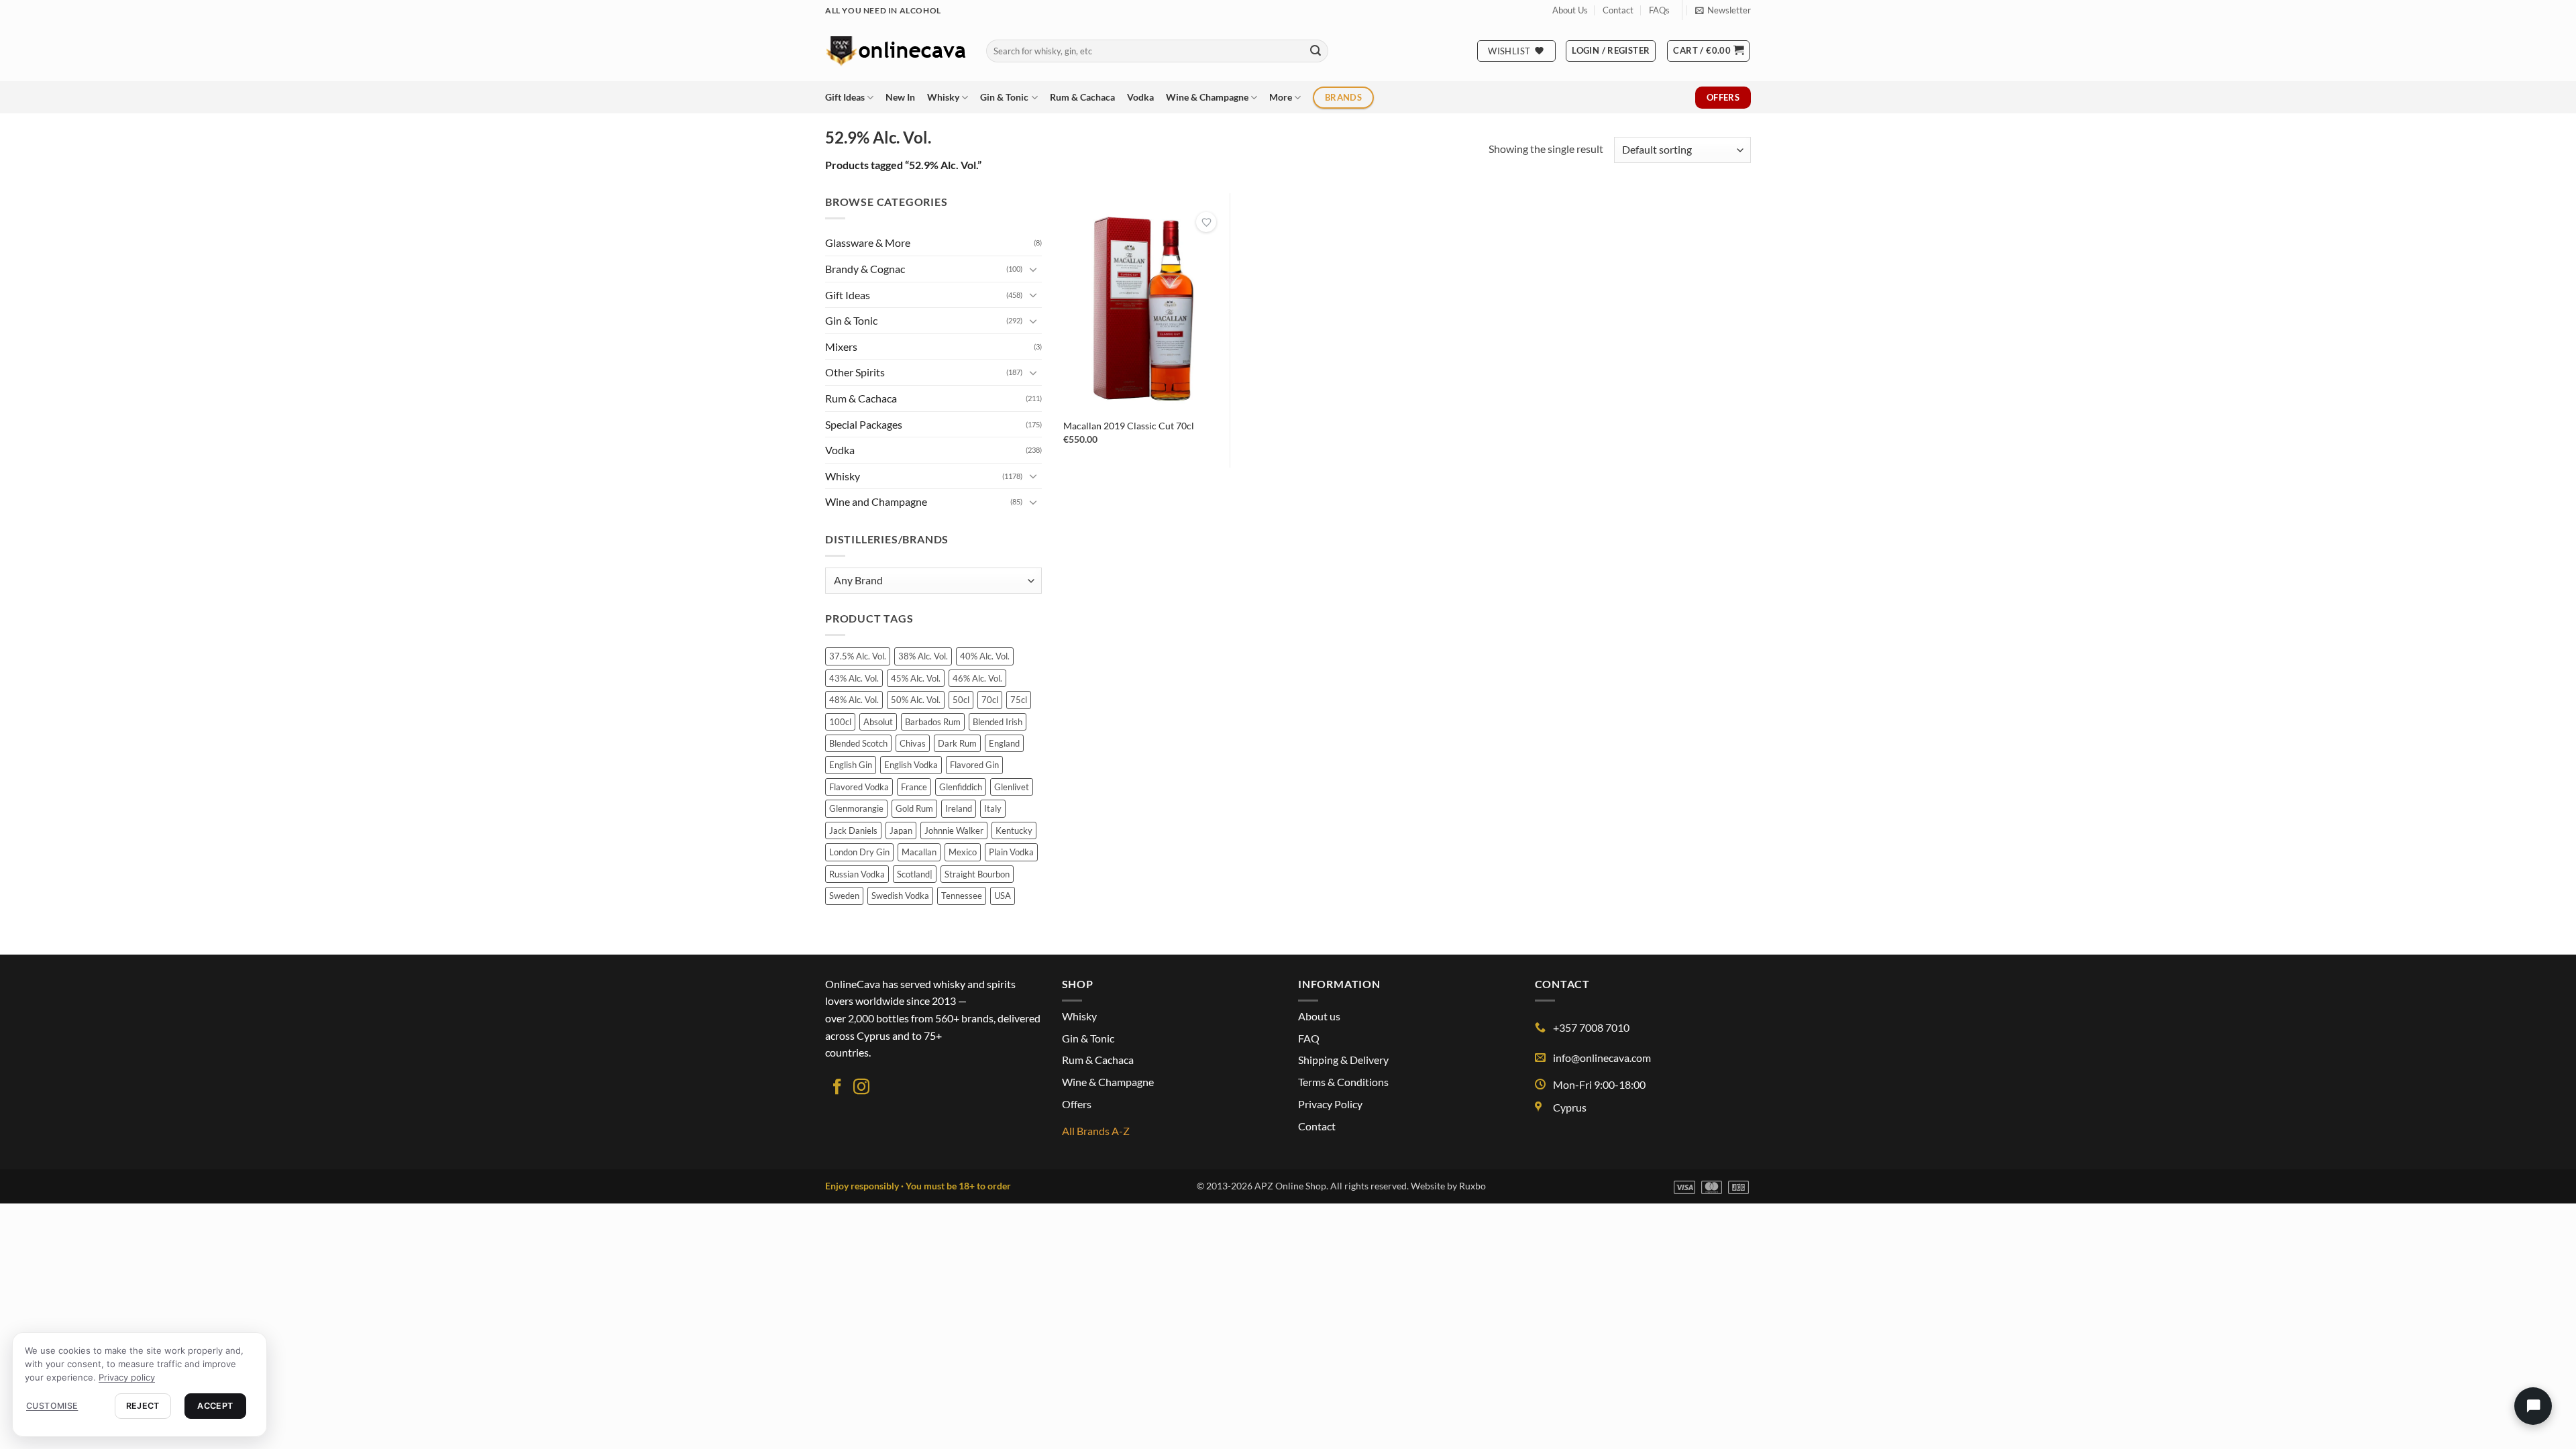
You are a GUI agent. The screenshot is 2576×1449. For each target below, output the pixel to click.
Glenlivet (1012, 787)
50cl (961, 700)
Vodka (1140, 97)
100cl (840, 722)
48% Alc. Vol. (854, 700)
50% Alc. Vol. (916, 700)
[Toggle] (1034, 269)
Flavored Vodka (859, 787)
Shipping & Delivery (1343, 1060)
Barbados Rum (933, 722)
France (914, 787)
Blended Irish (998, 722)
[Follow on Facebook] (837, 1088)
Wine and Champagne (876, 501)
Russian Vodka (857, 874)
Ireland (959, 808)
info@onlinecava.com (1602, 1058)
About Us (1570, 10)
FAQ (1309, 1038)
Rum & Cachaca (1082, 97)
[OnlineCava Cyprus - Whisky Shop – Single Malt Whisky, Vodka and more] (896, 51)
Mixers (841, 346)
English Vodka (911, 765)
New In (900, 97)
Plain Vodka (1011, 852)
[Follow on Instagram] (861, 1088)
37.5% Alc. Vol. (858, 656)
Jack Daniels (853, 830)
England (1004, 743)
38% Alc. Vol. (923, 656)
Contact (1618, 10)
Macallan (919, 852)
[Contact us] (2533, 1406)
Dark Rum (957, 743)
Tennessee (962, 896)
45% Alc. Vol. (916, 678)
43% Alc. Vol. (854, 678)
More (1281, 97)
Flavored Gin (974, 765)
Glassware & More (868, 243)
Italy (993, 808)
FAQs (1659, 10)
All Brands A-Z (1096, 1131)
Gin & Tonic (1004, 97)
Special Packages (864, 424)
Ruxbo (1472, 1186)
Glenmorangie (856, 808)
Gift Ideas (845, 97)
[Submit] (1316, 51)
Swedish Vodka (900, 896)
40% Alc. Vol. (985, 656)
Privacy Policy (1330, 1104)
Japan (901, 830)
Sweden (844, 896)
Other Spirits (855, 372)
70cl (990, 700)
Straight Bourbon (977, 874)
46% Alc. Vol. (977, 678)
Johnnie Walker (954, 830)
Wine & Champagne (1207, 97)
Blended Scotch (858, 743)
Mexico (963, 852)
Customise (52, 1406)
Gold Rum (914, 808)
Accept (215, 1406)
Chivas (913, 743)
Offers (1077, 1104)
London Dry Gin (859, 852)
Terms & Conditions (1343, 1082)
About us (1319, 1016)
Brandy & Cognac (865, 269)
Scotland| (915, 874)
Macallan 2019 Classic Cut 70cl (1129, 426)
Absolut (878, 722)
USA (1003, 896)
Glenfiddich (961, 787)
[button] (1723, 10)
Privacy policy (127, 1377)
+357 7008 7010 (1591, 1027)
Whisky (943, 97)
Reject (143, 1406)
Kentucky (1014, 830)
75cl (1019, 700)
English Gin (851, 765)
